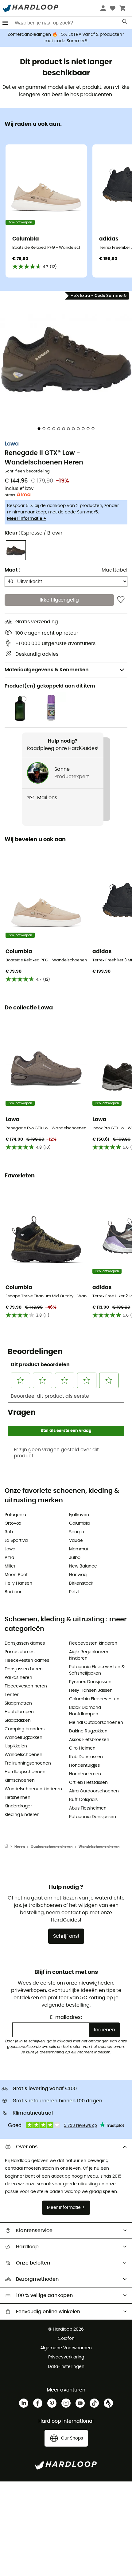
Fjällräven (79, 1515)
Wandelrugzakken (23, 1738)
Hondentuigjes (84, 1765)
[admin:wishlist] (121, 600)
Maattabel (115, 570)
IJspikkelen (16, 1746)
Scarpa (77, 1532)
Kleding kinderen (22, 1815)
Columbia (79, 1523)
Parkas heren (18, 1678)
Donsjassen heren (24, 1669)
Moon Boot (16, 1575)
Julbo (75, 1558)
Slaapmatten (18, 1703)
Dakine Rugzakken (88, 1731)
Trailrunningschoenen (28, 1763)
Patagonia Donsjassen (93, 1817)
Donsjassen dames (25, 1643)
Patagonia (15, 1515)
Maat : (12, 570)
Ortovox (13, 1523)
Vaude (76, 1541)
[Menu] (6, 23)
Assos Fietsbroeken (89, 1740)
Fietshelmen (17, 1798)
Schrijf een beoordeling (27, 471)
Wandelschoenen (23, 1755)
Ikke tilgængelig (59, 600)
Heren (20, 1847)
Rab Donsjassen (86, 1757)
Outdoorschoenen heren (52, 1847)
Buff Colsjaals (83, 1800)
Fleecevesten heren (26, 1686)
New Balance (83, 1566)
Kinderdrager (18, 1806)
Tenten (12, 1695)
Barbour (13, 1592)
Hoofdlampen (19, 1712)
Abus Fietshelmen (88, 1808)
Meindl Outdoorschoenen (96, 1723)
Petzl (74, 1592)
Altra (9, 1558)
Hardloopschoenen (25, 1772)
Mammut (79, 1549)
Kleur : (33, 533)
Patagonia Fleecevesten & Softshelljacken (97, 1670)
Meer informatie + (27, 519)
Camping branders (25, 1729)
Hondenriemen (85, 1774)
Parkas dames (19, 1652)
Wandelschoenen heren (99, 1847)
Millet (10, 1566)
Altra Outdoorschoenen (94, 1791)
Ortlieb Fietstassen (88, 1783)
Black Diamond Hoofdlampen (85, 1711)
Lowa (12, 444)
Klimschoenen (20, 1780)
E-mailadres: (66, 2017)
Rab (9, 1532)
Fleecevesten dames (27, 1661)
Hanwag (78, 1575)
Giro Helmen (82, 1748)
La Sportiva (16, 1541)
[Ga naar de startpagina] (10, 1847)
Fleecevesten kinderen (93, 1643)
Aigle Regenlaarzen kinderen (89, 1655)
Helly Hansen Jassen (91, 1691)
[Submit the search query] (125, 23)
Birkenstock (81, 1583)
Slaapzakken (18, 1720)
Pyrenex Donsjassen (90, 1682)
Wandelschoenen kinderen (33, 1789)
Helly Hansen (18, 1583)
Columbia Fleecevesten (94, 1699)
